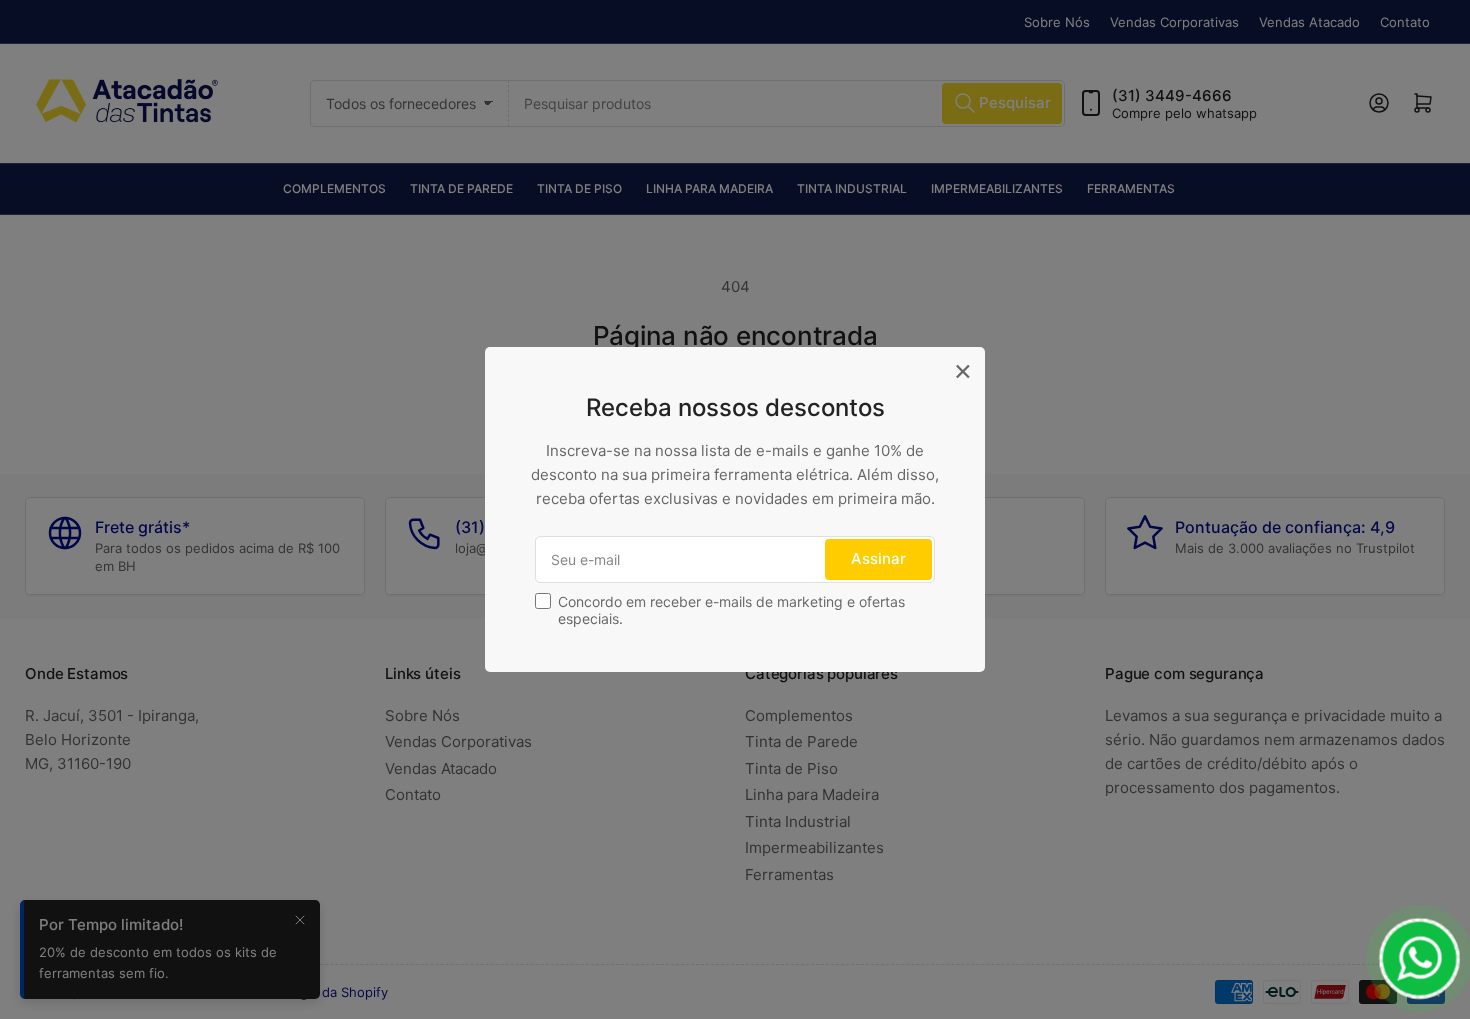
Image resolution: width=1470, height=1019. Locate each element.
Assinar (878, 558)
